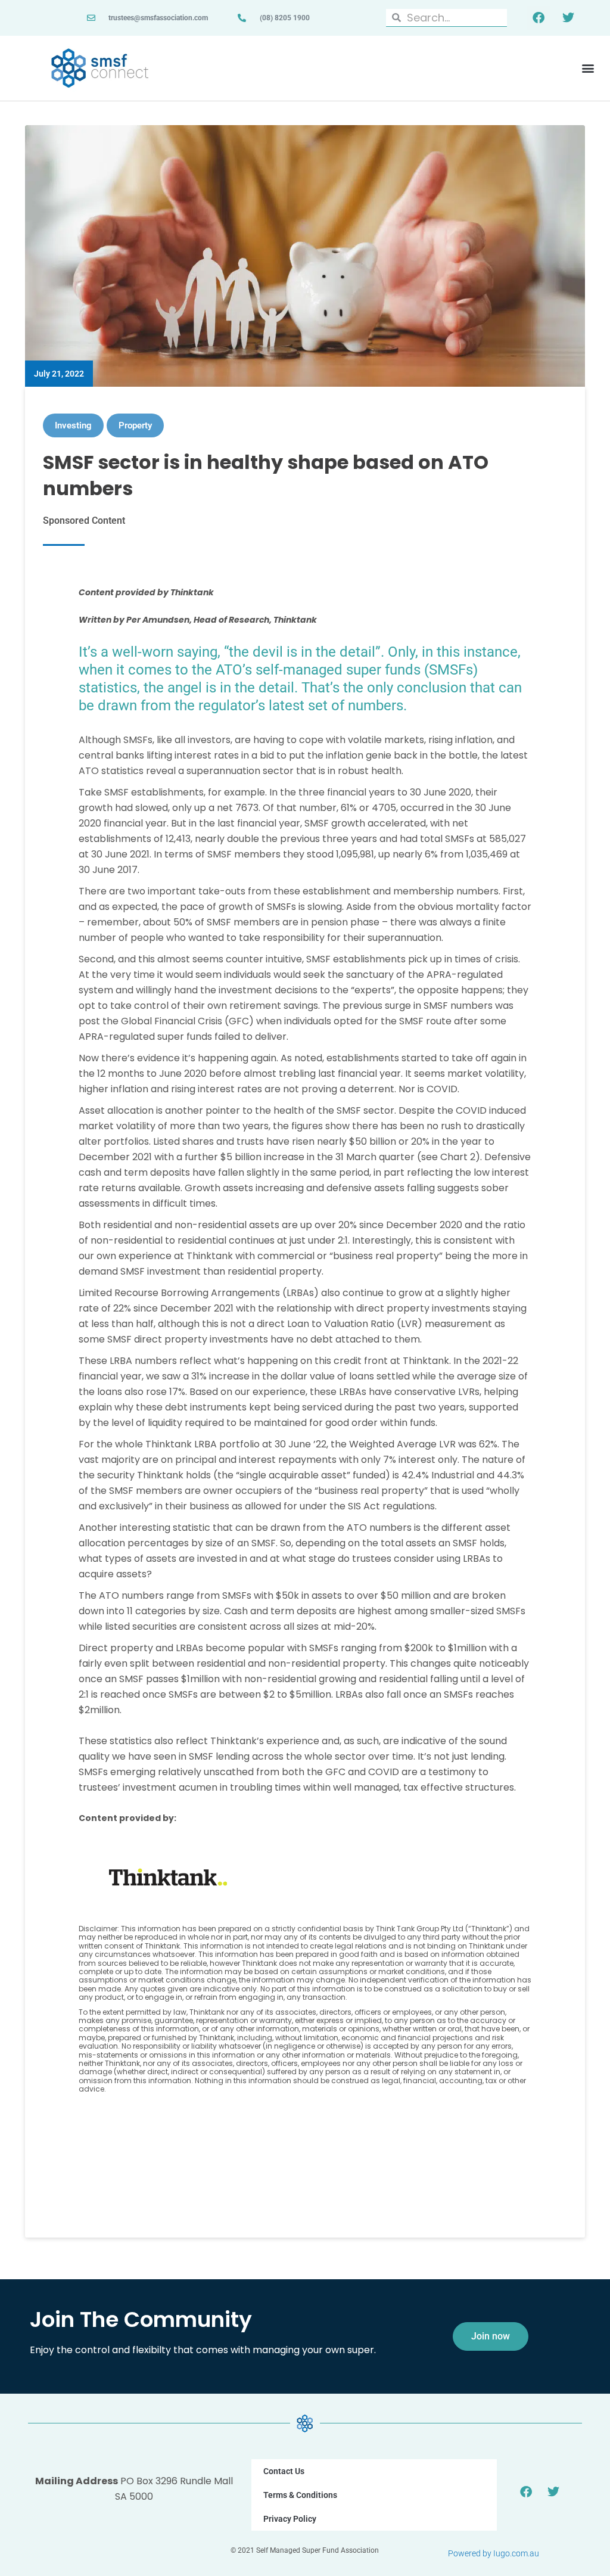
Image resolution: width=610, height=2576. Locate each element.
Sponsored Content (84, 521)
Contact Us (284, 2471)
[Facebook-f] (539, 18)
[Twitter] (568, 18)
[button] (588, 68)
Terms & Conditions (300, 2495)
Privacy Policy (290, 2519)
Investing (73, 425)
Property (135, 425)
